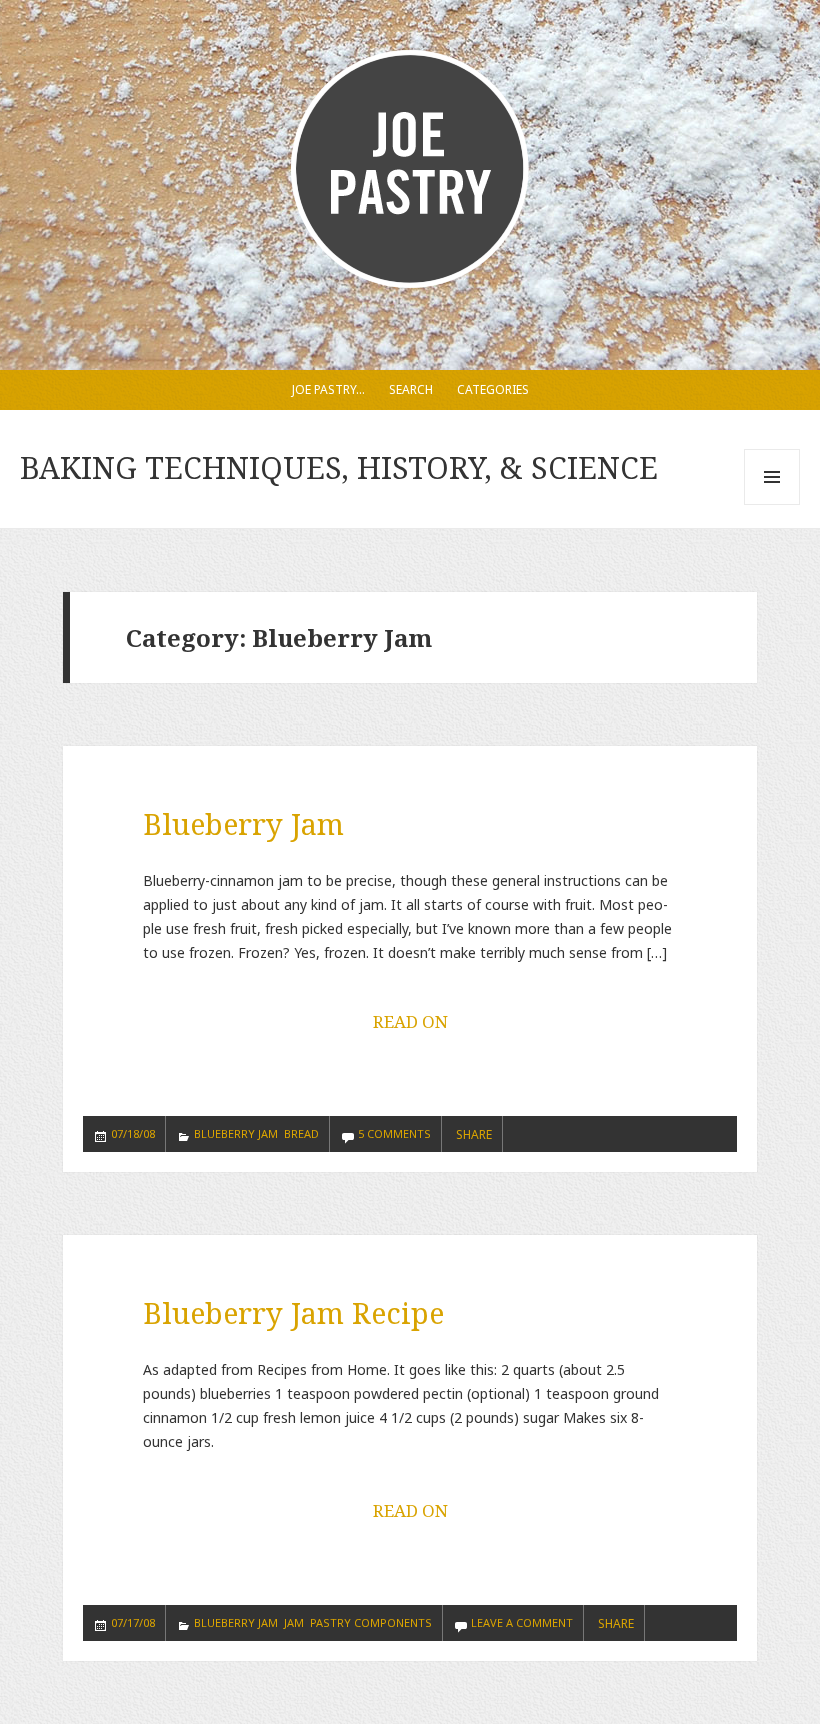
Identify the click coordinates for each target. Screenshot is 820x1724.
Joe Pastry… (328, 389)
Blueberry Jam (243, 823)
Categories (493, 389)
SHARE (474, 1135)
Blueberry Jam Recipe (293, 1312)
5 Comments (394, 1133)
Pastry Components (371, 1622)
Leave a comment (522, 1622)
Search (411, 389)
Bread (301, 1133)
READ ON (410, 1021)
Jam (294, 1622)
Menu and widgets (772, 504)
